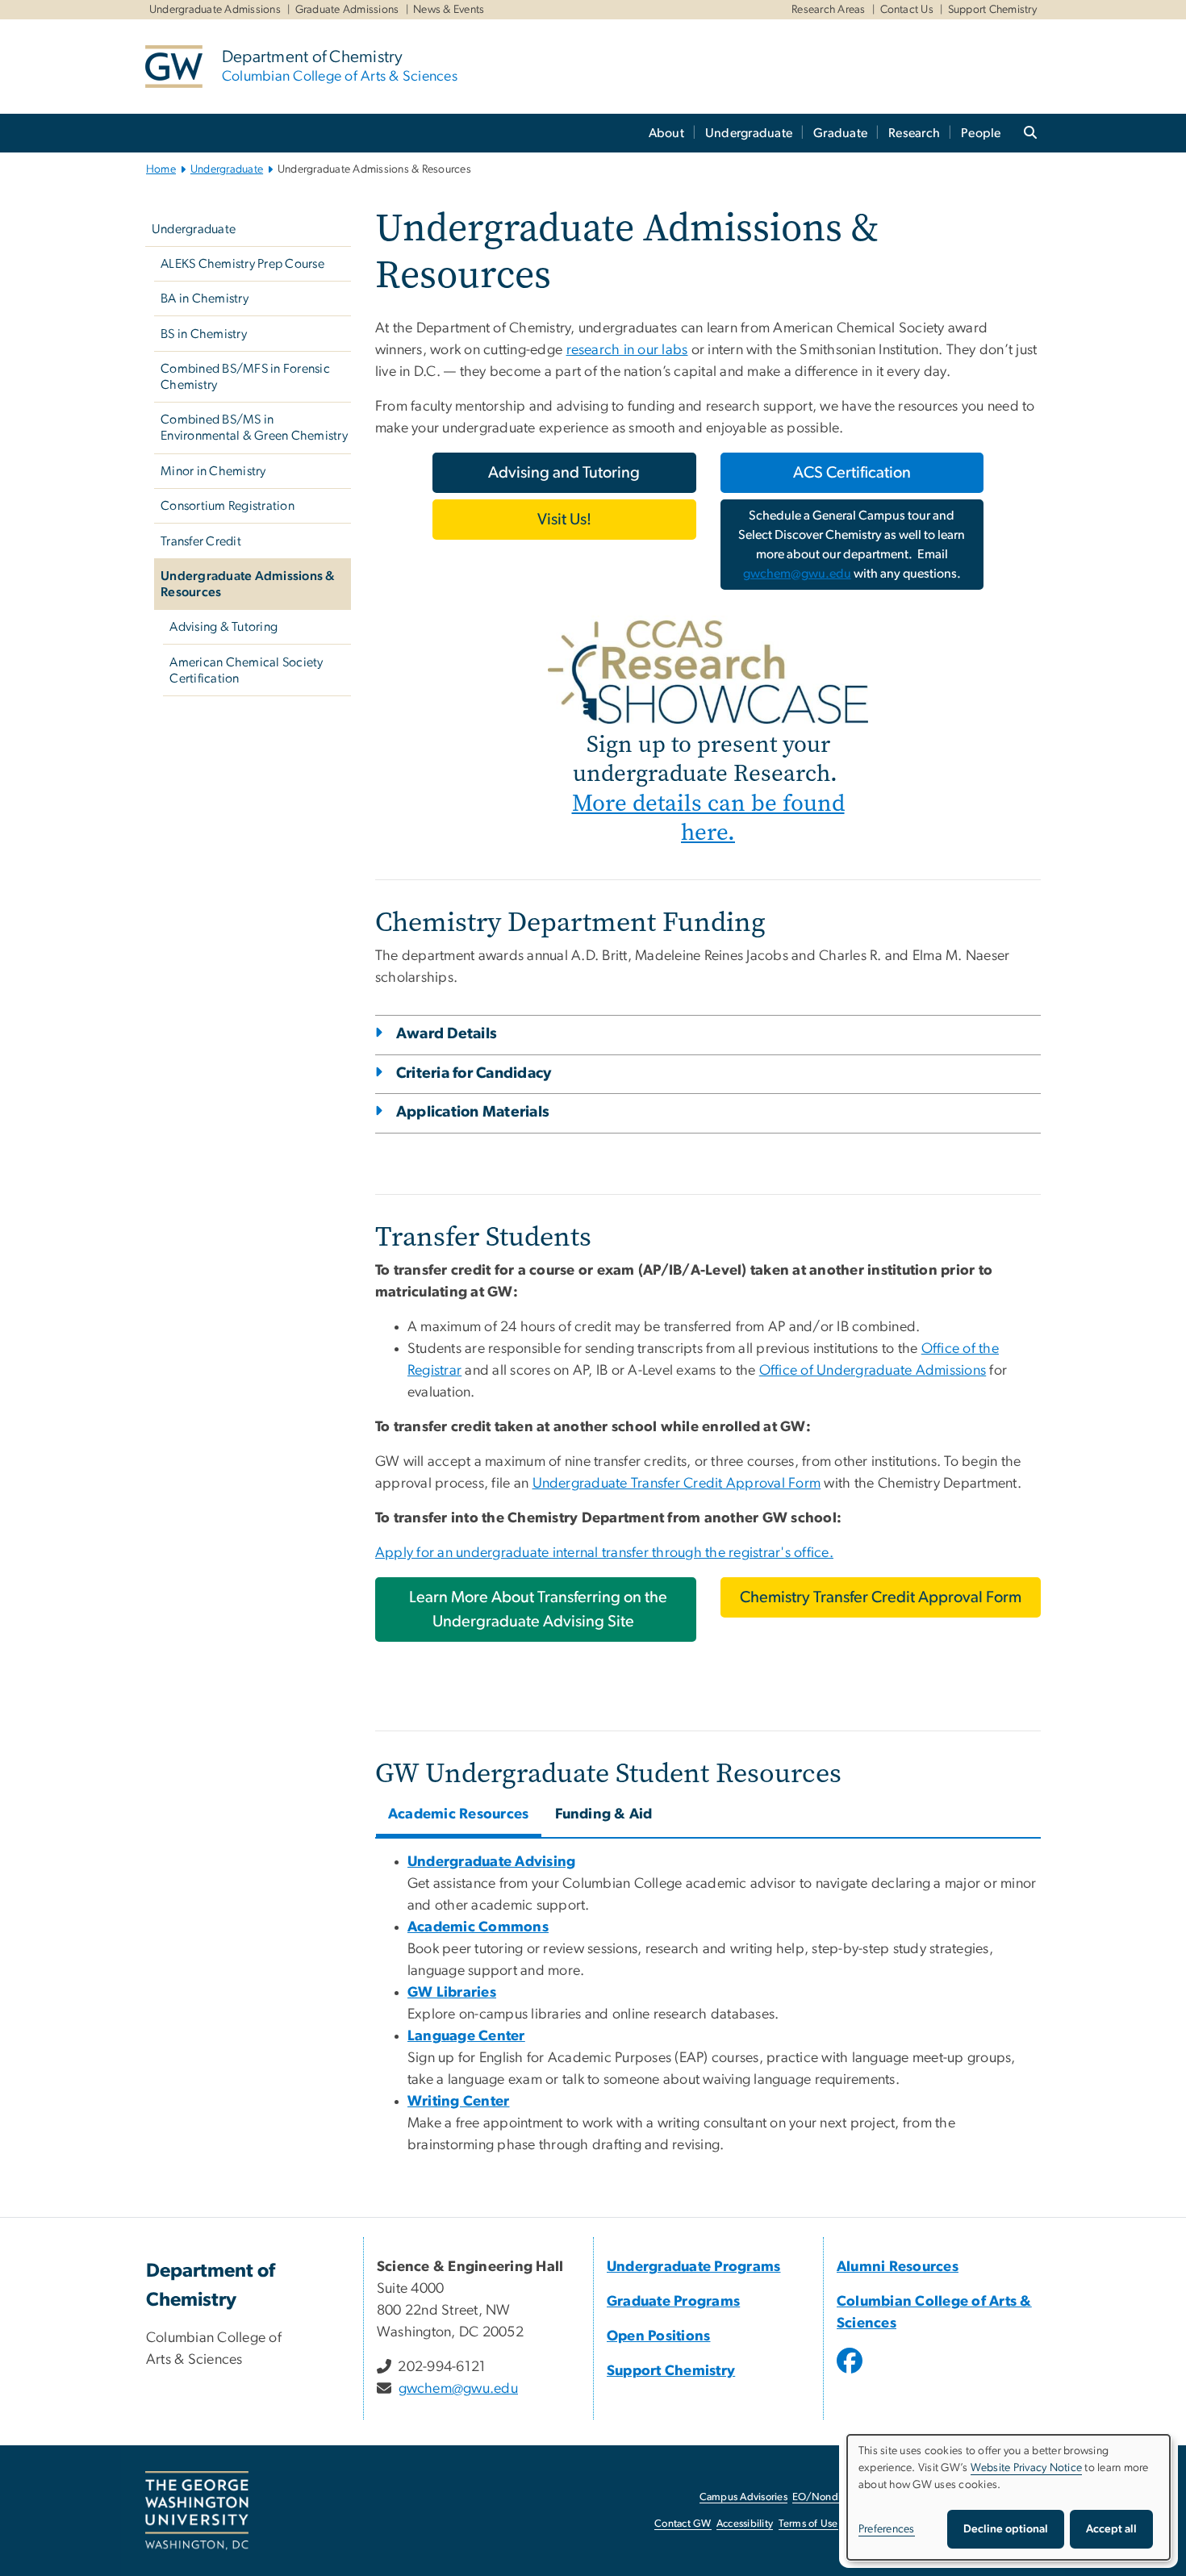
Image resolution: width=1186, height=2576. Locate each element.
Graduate (840, 133)
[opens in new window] (851, 2373)
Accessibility (745, 2524)
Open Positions (659, 2336)
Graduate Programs (673, 2302)
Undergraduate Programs (694, 2267)
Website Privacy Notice (1027, 2468)
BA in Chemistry (205, 299)
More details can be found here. (708, 818)
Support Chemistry (992, 10)
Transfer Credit (201, 541)
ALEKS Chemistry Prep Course (242, 264)
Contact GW (683, 2524)
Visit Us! (564, 520)
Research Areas (829, 10)
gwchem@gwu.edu (797, 574)
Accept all (1111, 2529)
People (981, 133)
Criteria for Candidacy (474, 1073)
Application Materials (473, 1112)
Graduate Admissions (347, 10)
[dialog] (1009, 2497)
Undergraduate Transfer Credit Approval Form (677, 1484)
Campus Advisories (743, 2497)
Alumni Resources (898, 2267)
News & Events (449, 10)
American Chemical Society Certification (246, 670)
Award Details (447, 1034)
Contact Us (907, 10)
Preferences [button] (887, 2529)
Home (161, 169)
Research (914, 133)
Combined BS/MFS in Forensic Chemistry (245, 377)
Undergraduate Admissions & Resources (248, 584)
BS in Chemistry (204, 334)
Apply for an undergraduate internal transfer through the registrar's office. (604, 1553)
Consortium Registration (228, 506)
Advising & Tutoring (223, 627)
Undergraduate (749, 133)
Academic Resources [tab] (459, 1814)
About (666, 133)
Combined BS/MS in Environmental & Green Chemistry (254, 428)
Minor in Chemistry (213, 471)
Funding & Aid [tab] (604, 1814)
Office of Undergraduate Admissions (873, 1371)
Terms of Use (808, 2524)
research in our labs (627, 350)
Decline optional (1006, 2529)
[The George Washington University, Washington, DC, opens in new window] (197, 2511)
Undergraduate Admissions (215, 10)
